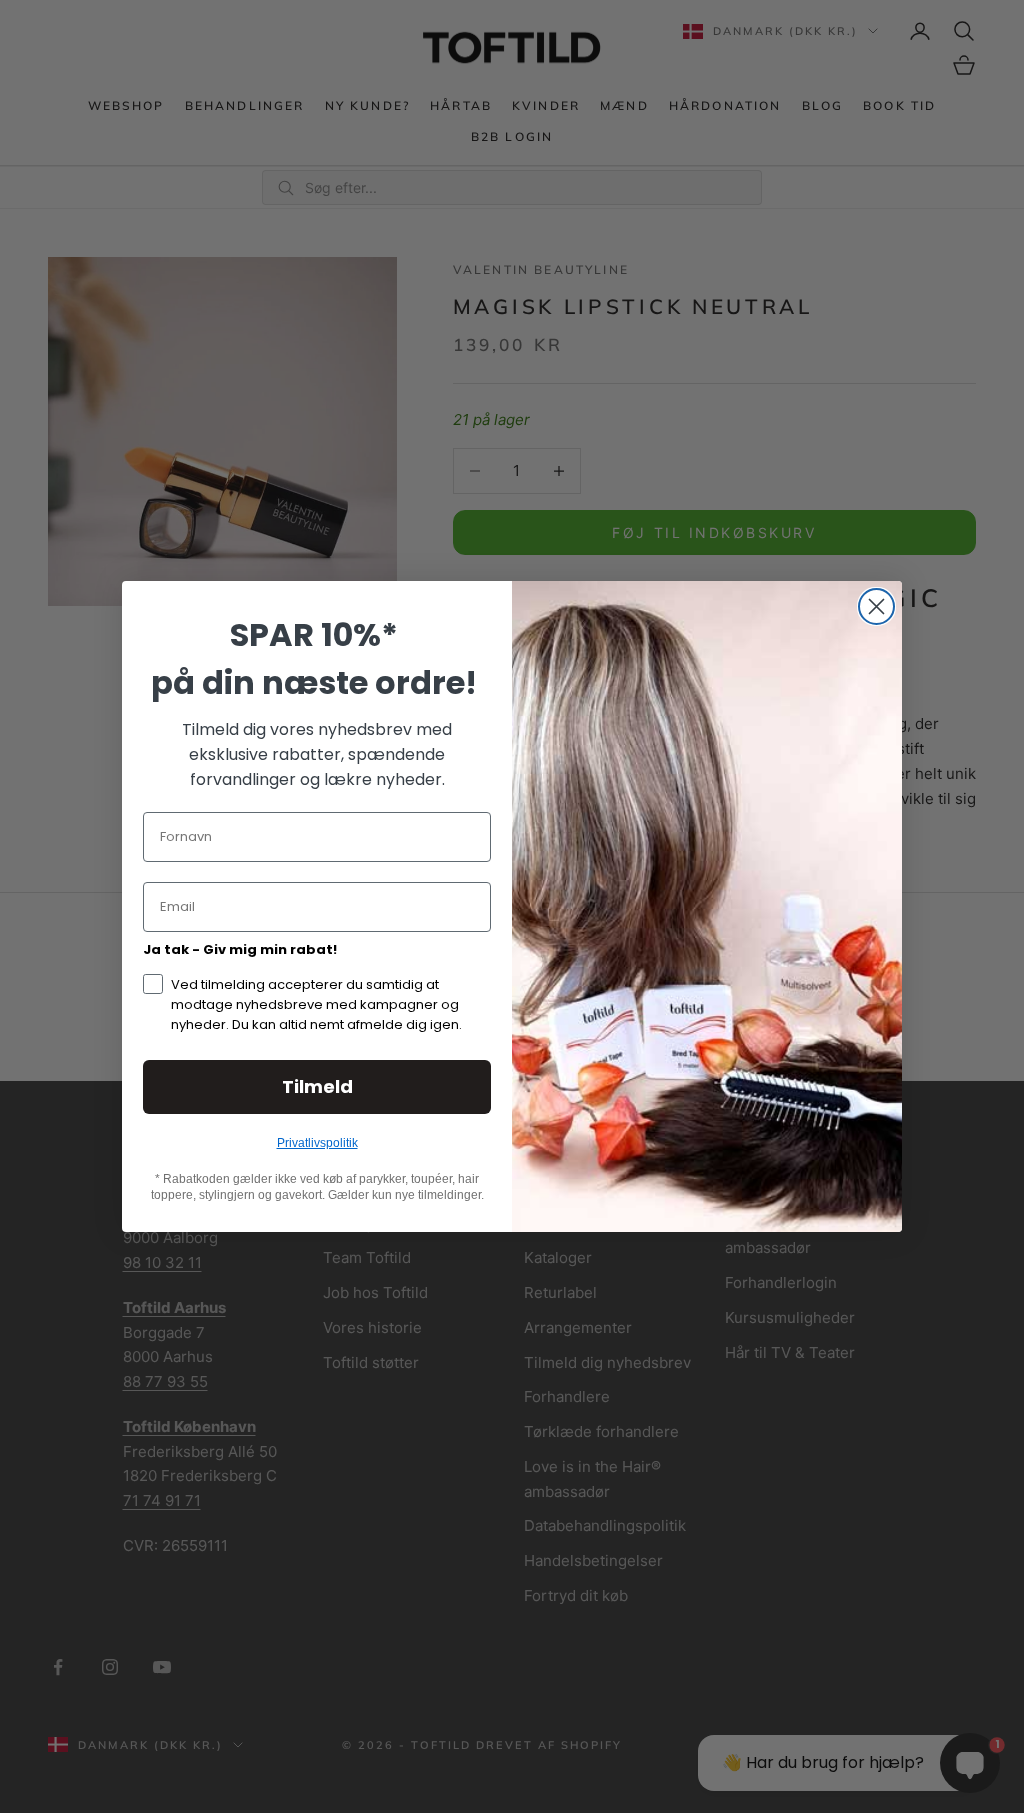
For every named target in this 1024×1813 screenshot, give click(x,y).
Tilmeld (317, 1086)
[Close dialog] (876, 606)
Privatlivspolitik (317, 1143)
